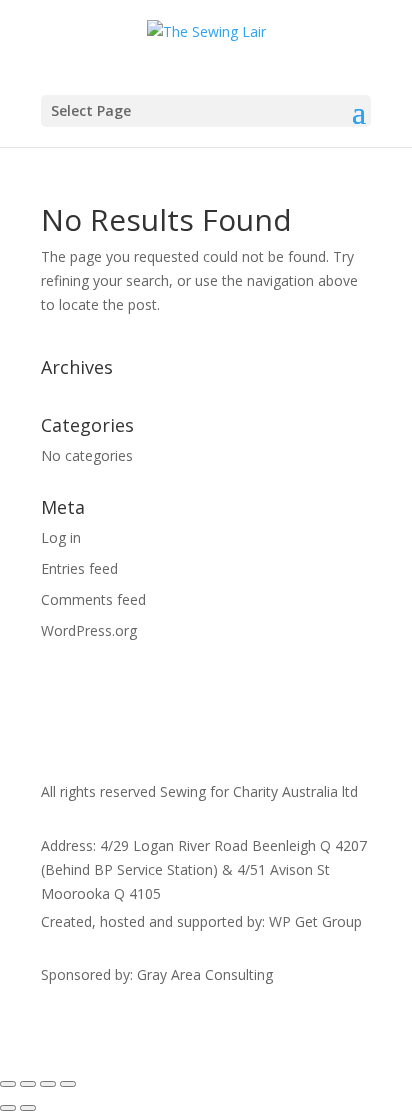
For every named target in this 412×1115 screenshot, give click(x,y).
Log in (61, 537)
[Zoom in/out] (8, 1084)
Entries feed (79, 568)
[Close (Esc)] (68, 1084)
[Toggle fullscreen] (28, 1084)
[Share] (48, 1084)
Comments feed (93, 599)
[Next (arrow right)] (28, 1108)
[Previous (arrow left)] (8, 1108)
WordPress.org (89, 630)
